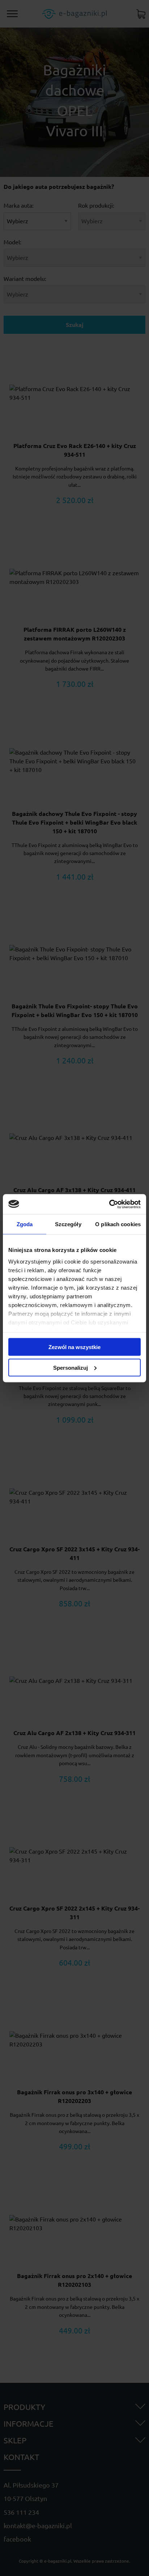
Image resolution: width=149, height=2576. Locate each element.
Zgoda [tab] (25, 1224)
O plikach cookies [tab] (118, 1224)
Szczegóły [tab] (68, 1224)
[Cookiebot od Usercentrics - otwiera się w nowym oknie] (109, 1204)
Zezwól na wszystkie (74, 1347)
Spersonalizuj (71, 1367)
